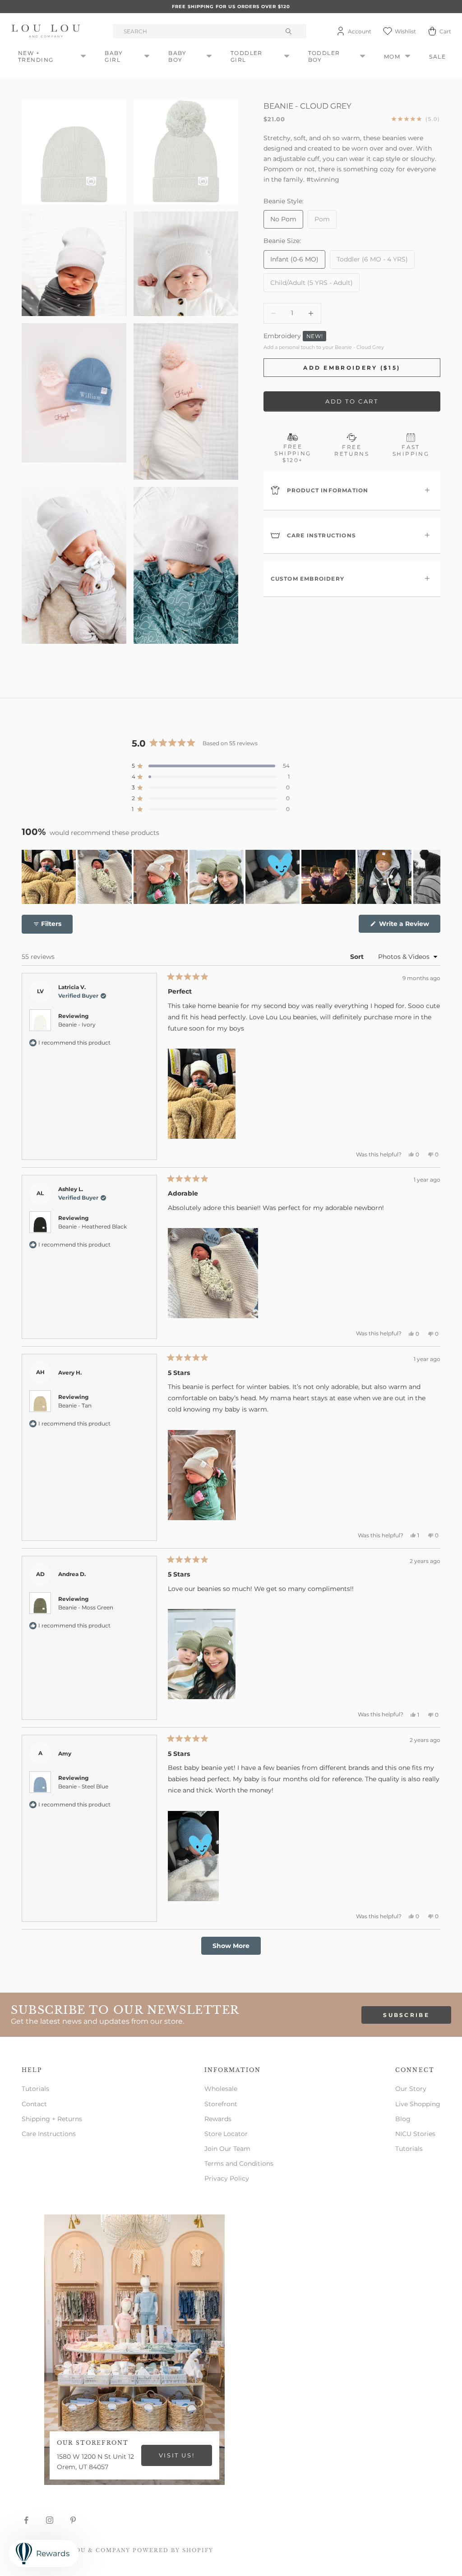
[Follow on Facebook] (26, 2520)
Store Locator (226, 2134)
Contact (34, 2104)
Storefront (221, 2104)
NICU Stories (415, 2134)
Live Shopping (418, 2104)
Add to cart (352, 401)
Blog (403, 2119)
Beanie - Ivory (77, 1024)
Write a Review (409, 926)
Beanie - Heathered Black (92, 1226)
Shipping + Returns (52, 2119)
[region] (231, 877)
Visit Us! (177, 2455)
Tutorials (35, 2089)
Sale (437, 57)
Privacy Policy (227, 2178)
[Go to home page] (47, 31)
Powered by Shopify (173, 2550)
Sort (358, 957)
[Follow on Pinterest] (73, 2520)
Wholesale (221, 2089)
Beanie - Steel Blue (83, 1786)
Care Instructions (49, 2134)
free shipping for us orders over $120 (231, 7)
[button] (211, 766)
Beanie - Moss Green (86, 1607)
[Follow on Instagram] (50, 2520)
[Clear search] (289, 31)
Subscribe (406, 2015)
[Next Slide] (433, 877)
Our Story (411, 2089)
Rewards (218, 2119)
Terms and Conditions (239, 2163)
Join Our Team (227, 2149)
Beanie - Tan (75, 1405)
